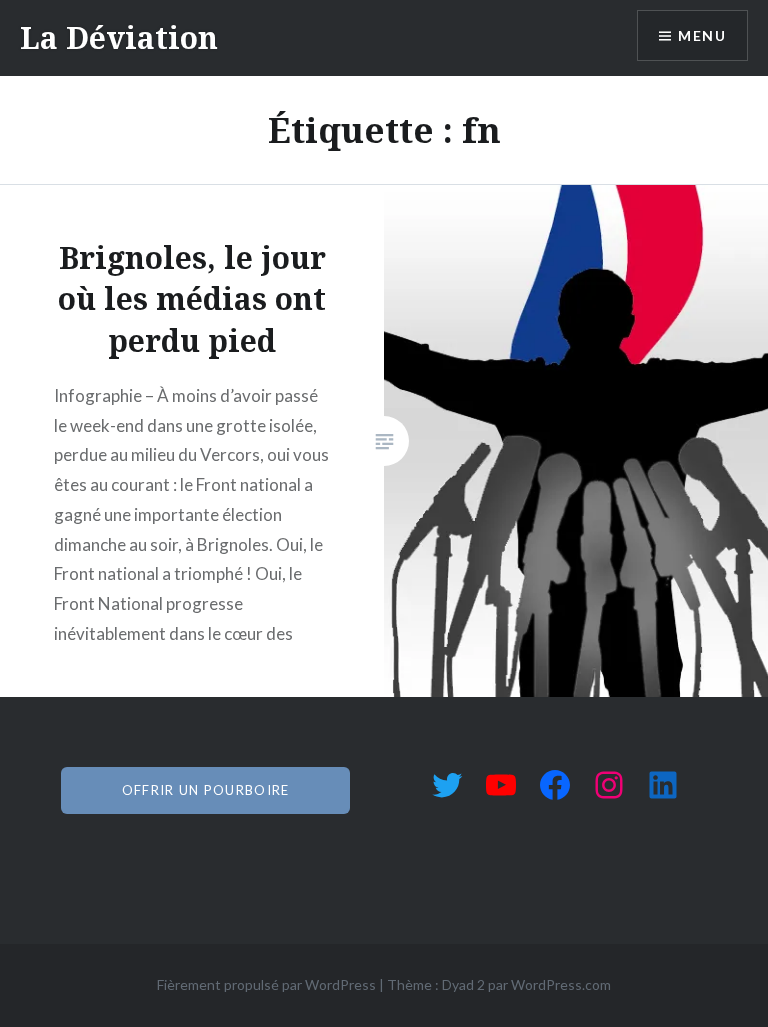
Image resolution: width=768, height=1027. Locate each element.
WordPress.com (561, 984)
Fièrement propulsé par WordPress (266, 984)
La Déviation (119, 37)
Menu (702, 35)
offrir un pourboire (206, 790)
